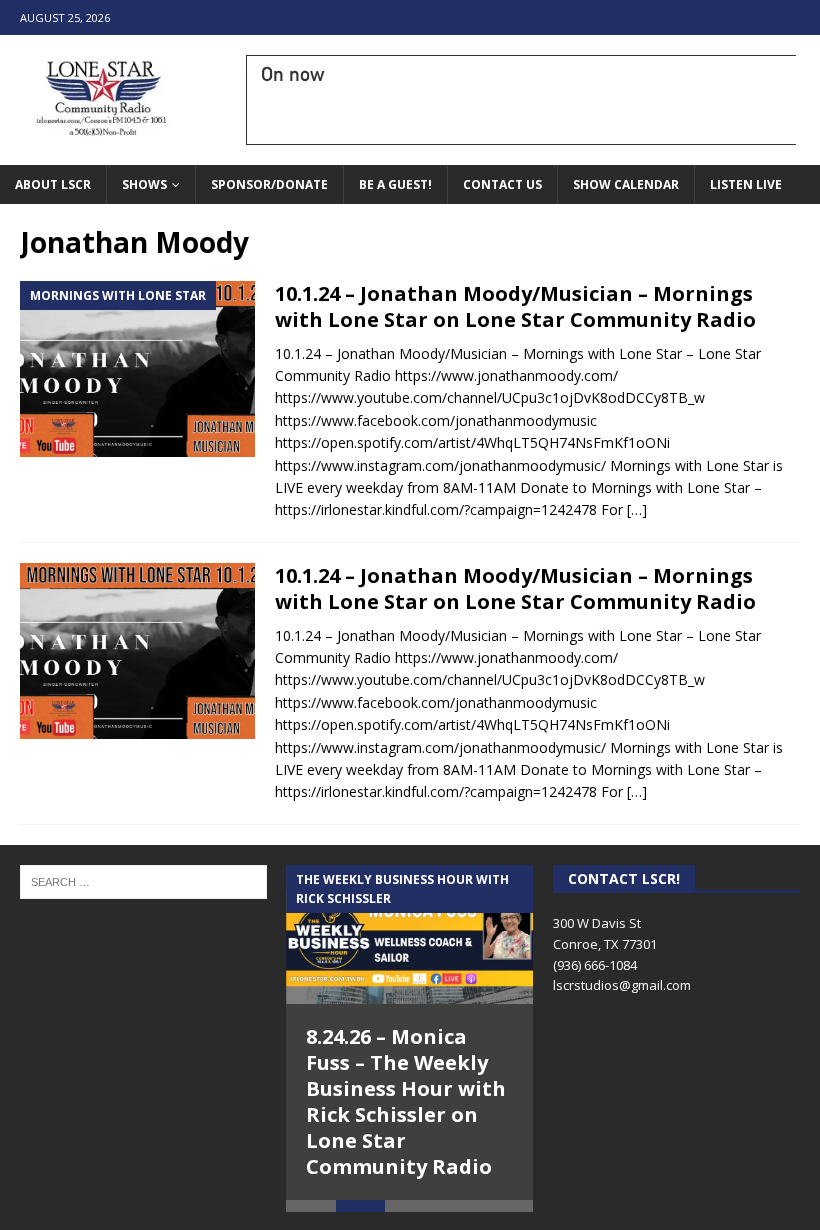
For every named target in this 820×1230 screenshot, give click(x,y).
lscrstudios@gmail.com (622, 985)
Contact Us (502, 184)
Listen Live (746, 184)
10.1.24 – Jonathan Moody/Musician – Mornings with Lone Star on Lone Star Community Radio (515, 306)
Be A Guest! (395, 184)
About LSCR (53, 184)
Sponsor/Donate (269, 184)
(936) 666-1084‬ (595, 965)
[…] (637, 509)
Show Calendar (626, 184)
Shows (144, 184)
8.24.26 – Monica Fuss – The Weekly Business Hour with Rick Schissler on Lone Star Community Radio (406, 1101)
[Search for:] (143, 880)
